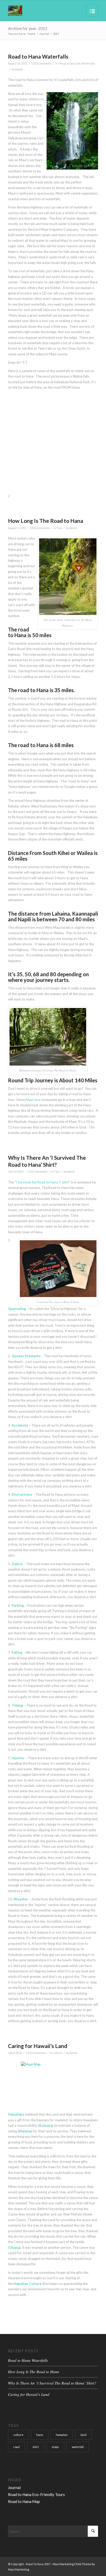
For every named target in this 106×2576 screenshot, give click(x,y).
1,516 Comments (36, 2053)
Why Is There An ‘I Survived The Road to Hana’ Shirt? (52, 2383)
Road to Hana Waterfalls (38, 56)
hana (40, 2435)
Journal (44, 34)
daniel (19, 69)
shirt (36, 2447)
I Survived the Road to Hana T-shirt (42, 1182)
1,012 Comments (41, 63)
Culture (57, 2053)
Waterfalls (88, 63)
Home (32, 34)
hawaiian (62, 2435)
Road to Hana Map (24, 2501)
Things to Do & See (69, 63)
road (16, 2447)
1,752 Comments (37, 1172)
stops (55, 2447)
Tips (59, 528)
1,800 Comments (40, 528)
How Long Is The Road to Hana (46, 521)
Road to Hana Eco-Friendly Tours (36, 2494)
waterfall (78, 2447)
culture (18, 2435)
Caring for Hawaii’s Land (38, 2046)
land (83, 2435)
